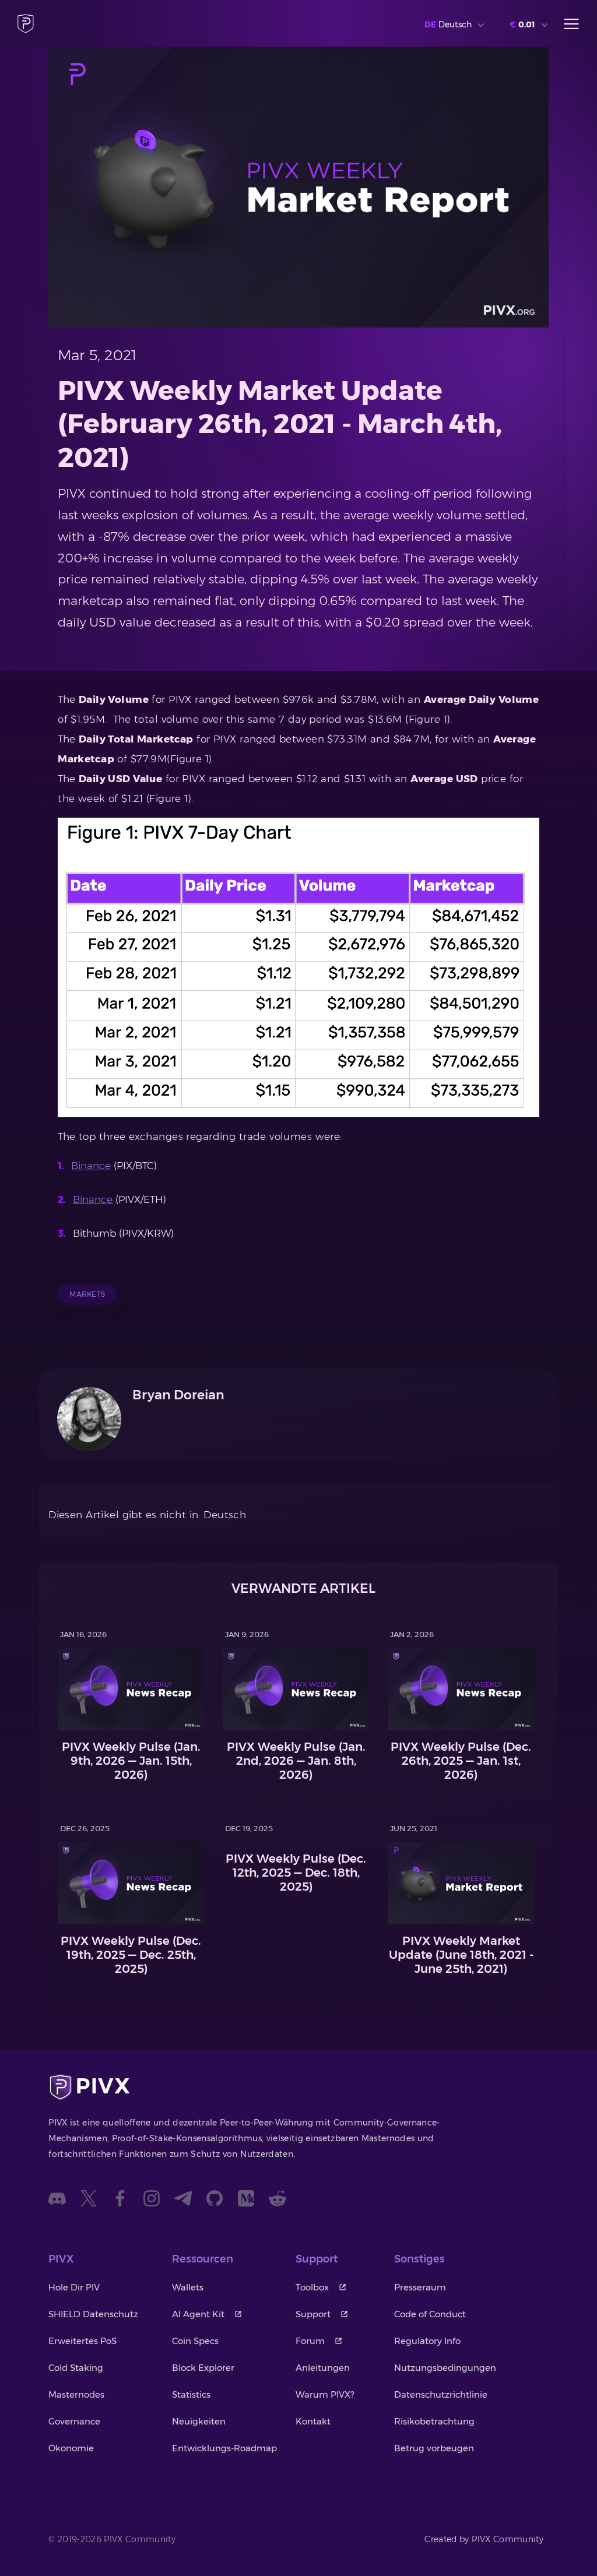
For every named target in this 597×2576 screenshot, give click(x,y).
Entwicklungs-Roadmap (224, 2448)
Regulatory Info (427, 2341)
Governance (74, 2421)
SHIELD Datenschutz (93, 2314)
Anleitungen (323, 2368)
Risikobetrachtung (434, 2421)
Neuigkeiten (199, 2421)
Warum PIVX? (325, 2394)
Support (313, 2314)
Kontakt (313, 2421)
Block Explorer (203, 2368)
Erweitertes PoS (82, 2341)
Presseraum (420, 2287)
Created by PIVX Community (484, 2539)
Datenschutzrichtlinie (441, 2394)
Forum (310, 2341)
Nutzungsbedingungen (445, 2368)
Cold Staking (76, 2368)
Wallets (188, 2287)
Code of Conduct (430, 2314)
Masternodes (76, 2394)
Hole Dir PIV (74, 2287)
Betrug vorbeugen (434, 2448)
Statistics (191, 2394)
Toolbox (312, 2287)
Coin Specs (195, 2341)
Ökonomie (71, 2448)
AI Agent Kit (198, 2314)
